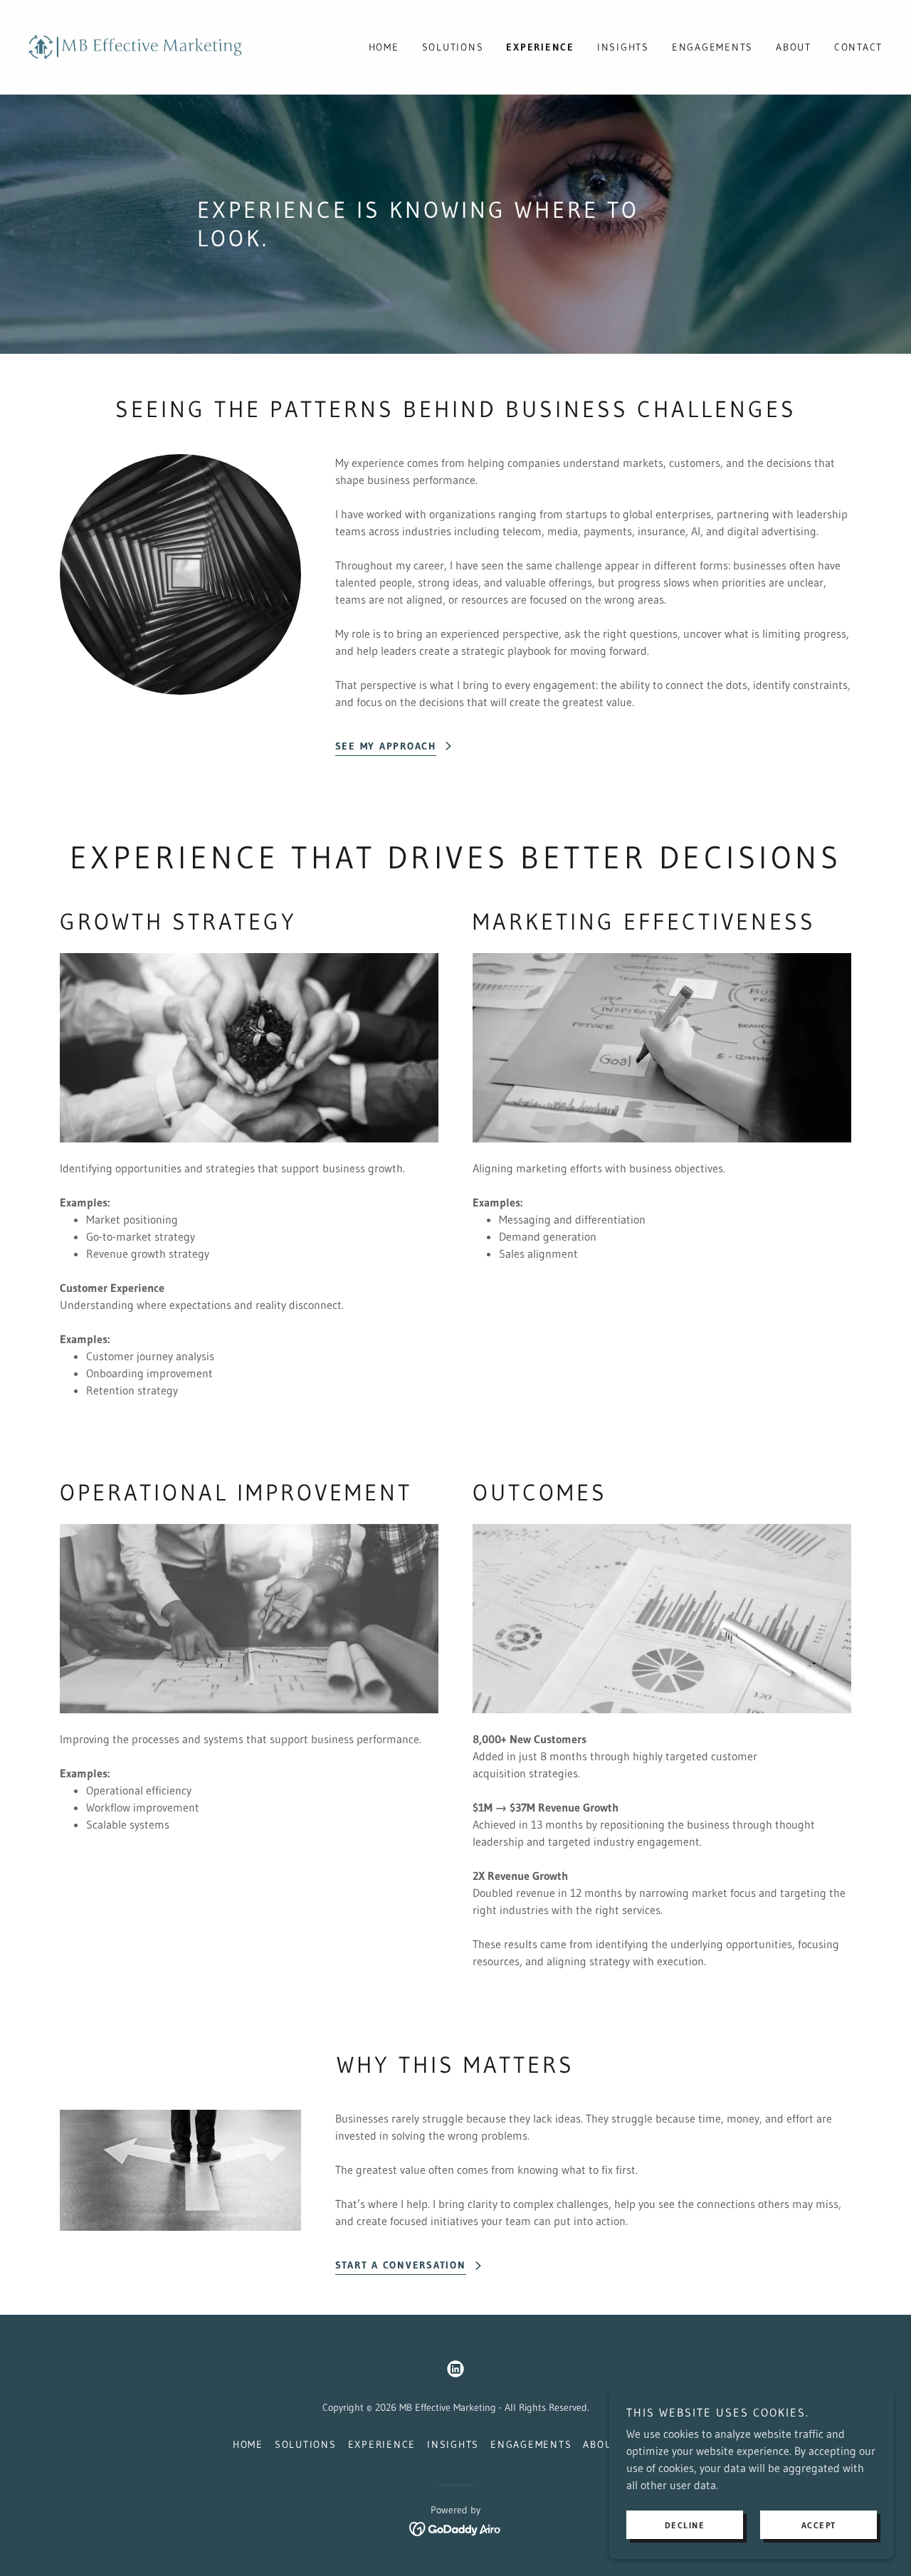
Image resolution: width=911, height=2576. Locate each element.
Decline (685, 2525)
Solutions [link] (453, 47)
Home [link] (384, 47)
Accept (819, 2525)
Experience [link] (540, 47)
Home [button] (248, 2444)
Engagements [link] (712, 47)
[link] (135, 46)
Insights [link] (623, 47)
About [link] (794, 47)
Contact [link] (858, 47)
